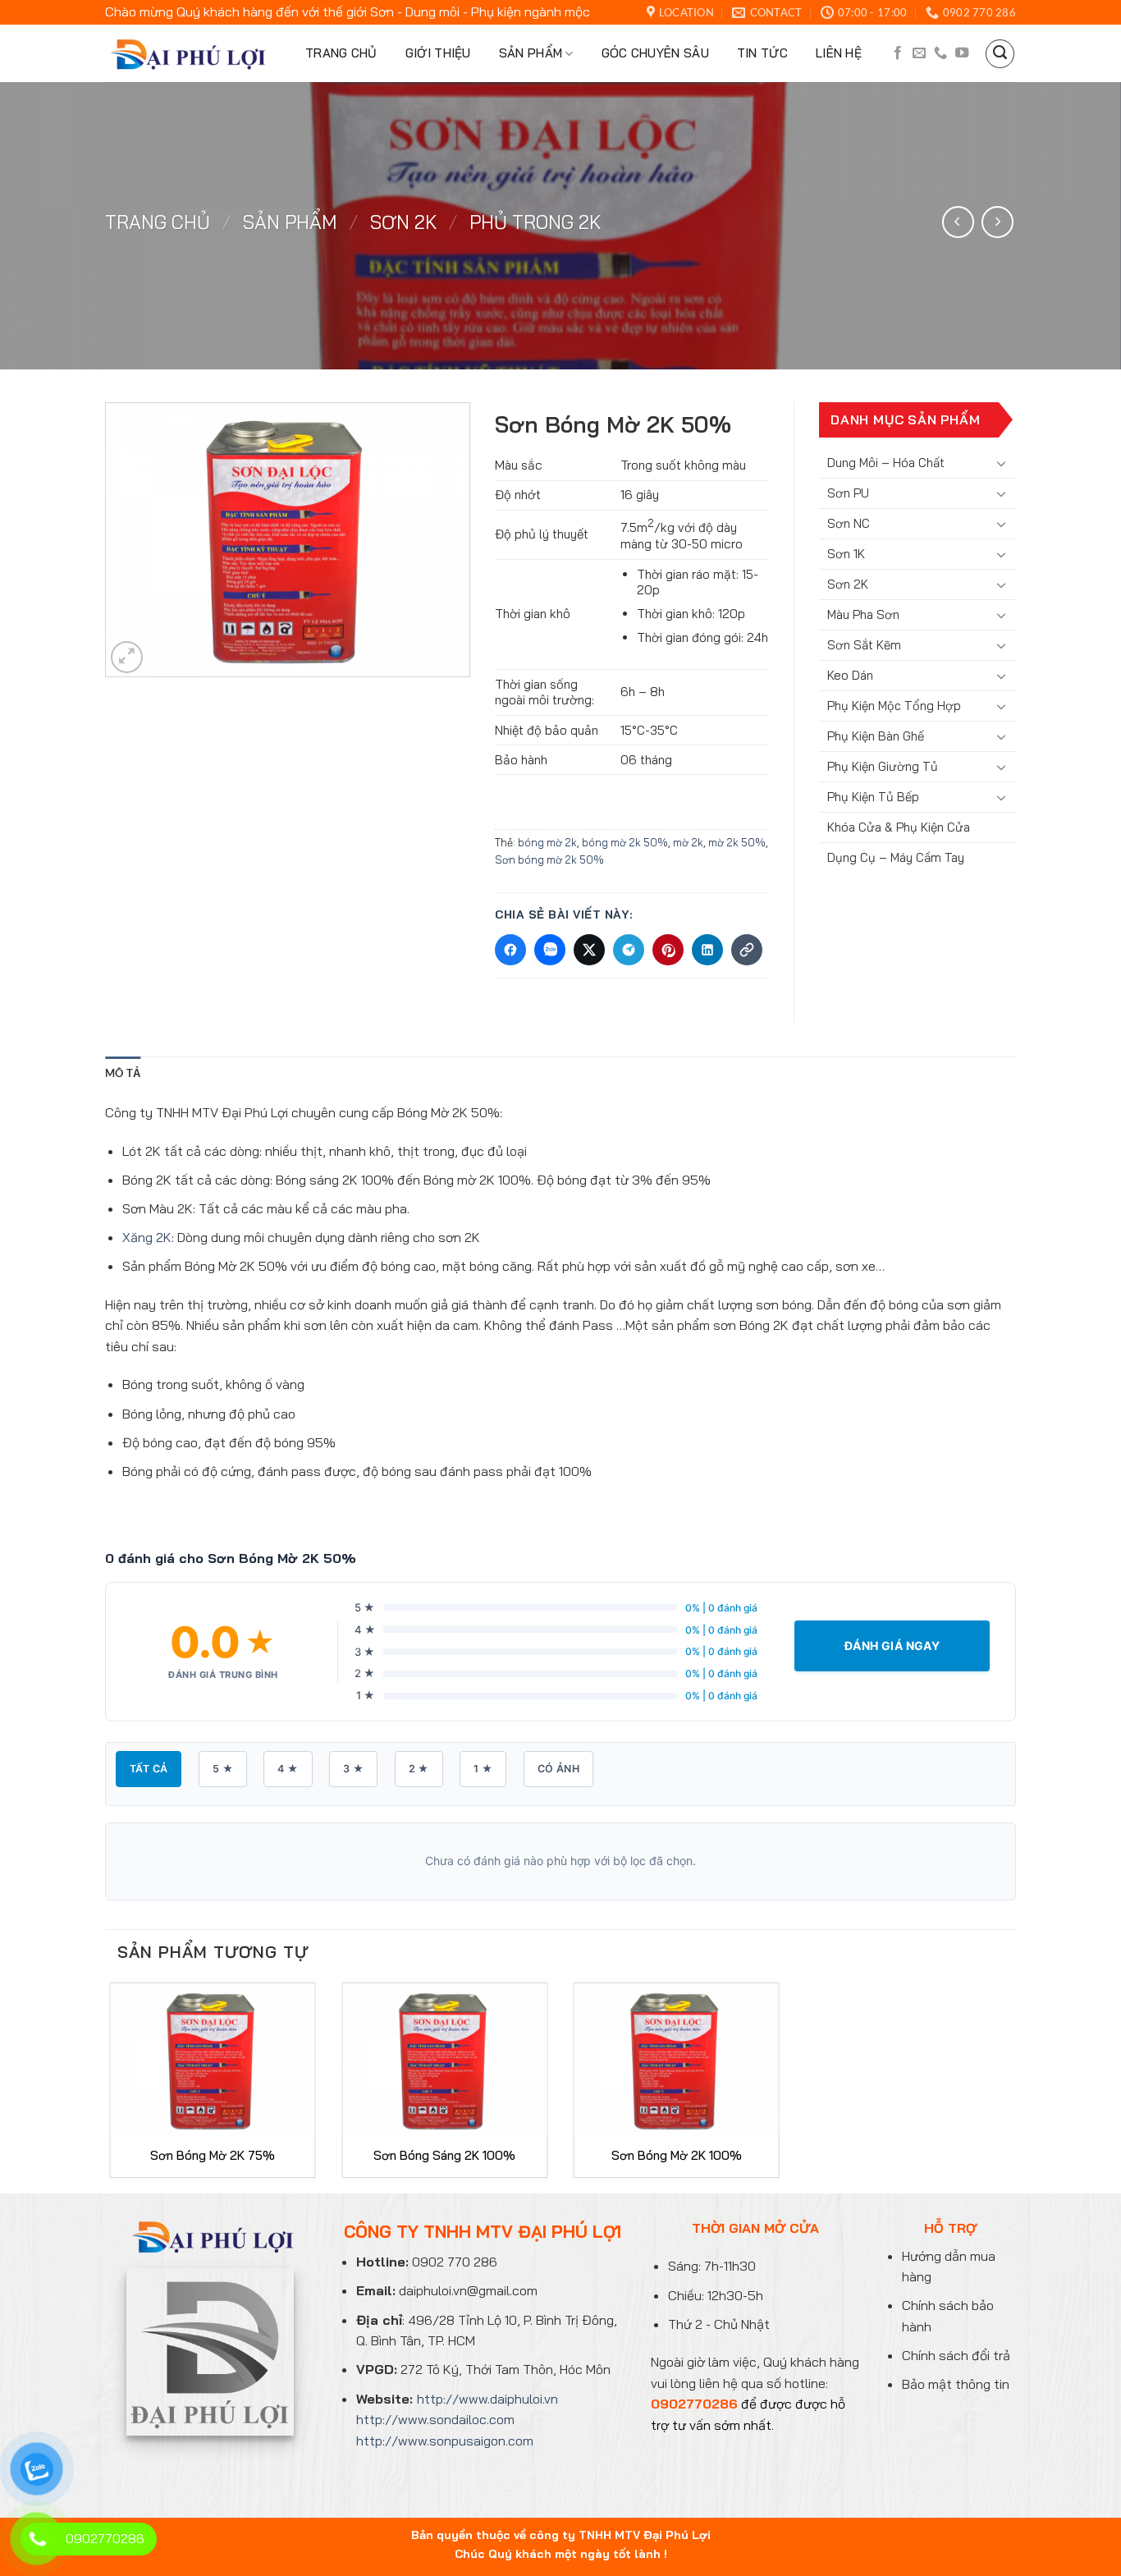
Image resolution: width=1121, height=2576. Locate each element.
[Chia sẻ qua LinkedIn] (707, 950)
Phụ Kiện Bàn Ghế (876, 736)
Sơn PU (848, 493)
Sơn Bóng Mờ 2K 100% (677, 2155)
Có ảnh (558, 1769)
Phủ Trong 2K (535, 222)
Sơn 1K (846, 554)
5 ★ (223, 1769)
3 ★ (353, 1769)
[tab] (123, 1073)
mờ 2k (688, 842)
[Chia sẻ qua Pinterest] (668, 950)
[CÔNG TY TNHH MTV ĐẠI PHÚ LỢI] (185, 54)
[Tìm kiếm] (1000, 54)
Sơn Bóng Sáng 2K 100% (444, 2155)
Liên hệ (839, 53)
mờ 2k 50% (737, 842)
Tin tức (762, 53)
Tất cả (149, 1769)
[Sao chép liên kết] (747, 950)
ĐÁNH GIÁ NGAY (892, 1646)
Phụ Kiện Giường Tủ (883, 766)
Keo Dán (850, 675)
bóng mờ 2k (547, 842)
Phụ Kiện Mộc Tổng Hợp (894, 706)
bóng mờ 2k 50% (625, 842)
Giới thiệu (438, 53)
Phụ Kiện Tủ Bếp (873, 797)
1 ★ (483, 1769)
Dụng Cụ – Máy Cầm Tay (896, 857)
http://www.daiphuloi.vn (487, 2399)
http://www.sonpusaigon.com (445, 2441)
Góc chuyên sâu (655, 53)
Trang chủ (341, 53)
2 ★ (419, 1769)
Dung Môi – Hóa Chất (886, 463)
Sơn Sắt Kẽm (864, 645)
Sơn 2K (404, 222)
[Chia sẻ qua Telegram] (629, 950)
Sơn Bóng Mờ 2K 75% (213, 2155)
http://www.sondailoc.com (435, 2419)
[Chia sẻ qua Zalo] (550, 950)
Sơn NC (849, 523)
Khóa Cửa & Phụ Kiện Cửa (899, 827)
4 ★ (288, 1769)
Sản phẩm (531, 53)
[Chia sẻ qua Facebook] (510, 950)
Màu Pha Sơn (863, 614)
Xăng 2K (147, 1237)
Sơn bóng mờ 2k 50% (549, 859)
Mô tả (123, 1073)
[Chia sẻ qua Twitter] (589, 950)
